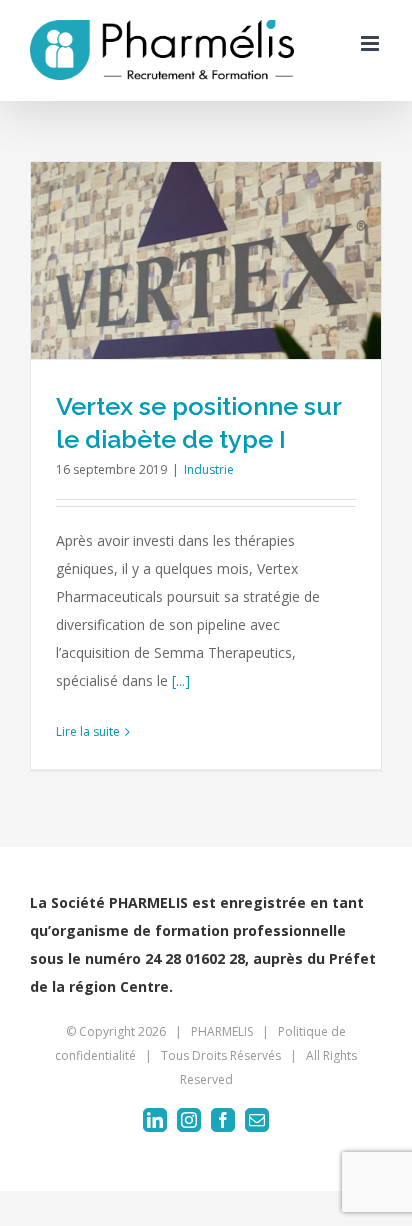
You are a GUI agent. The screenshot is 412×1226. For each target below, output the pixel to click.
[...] (181, 680)
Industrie (209, 469)
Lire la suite (88, 731)
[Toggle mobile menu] (371, 43)
